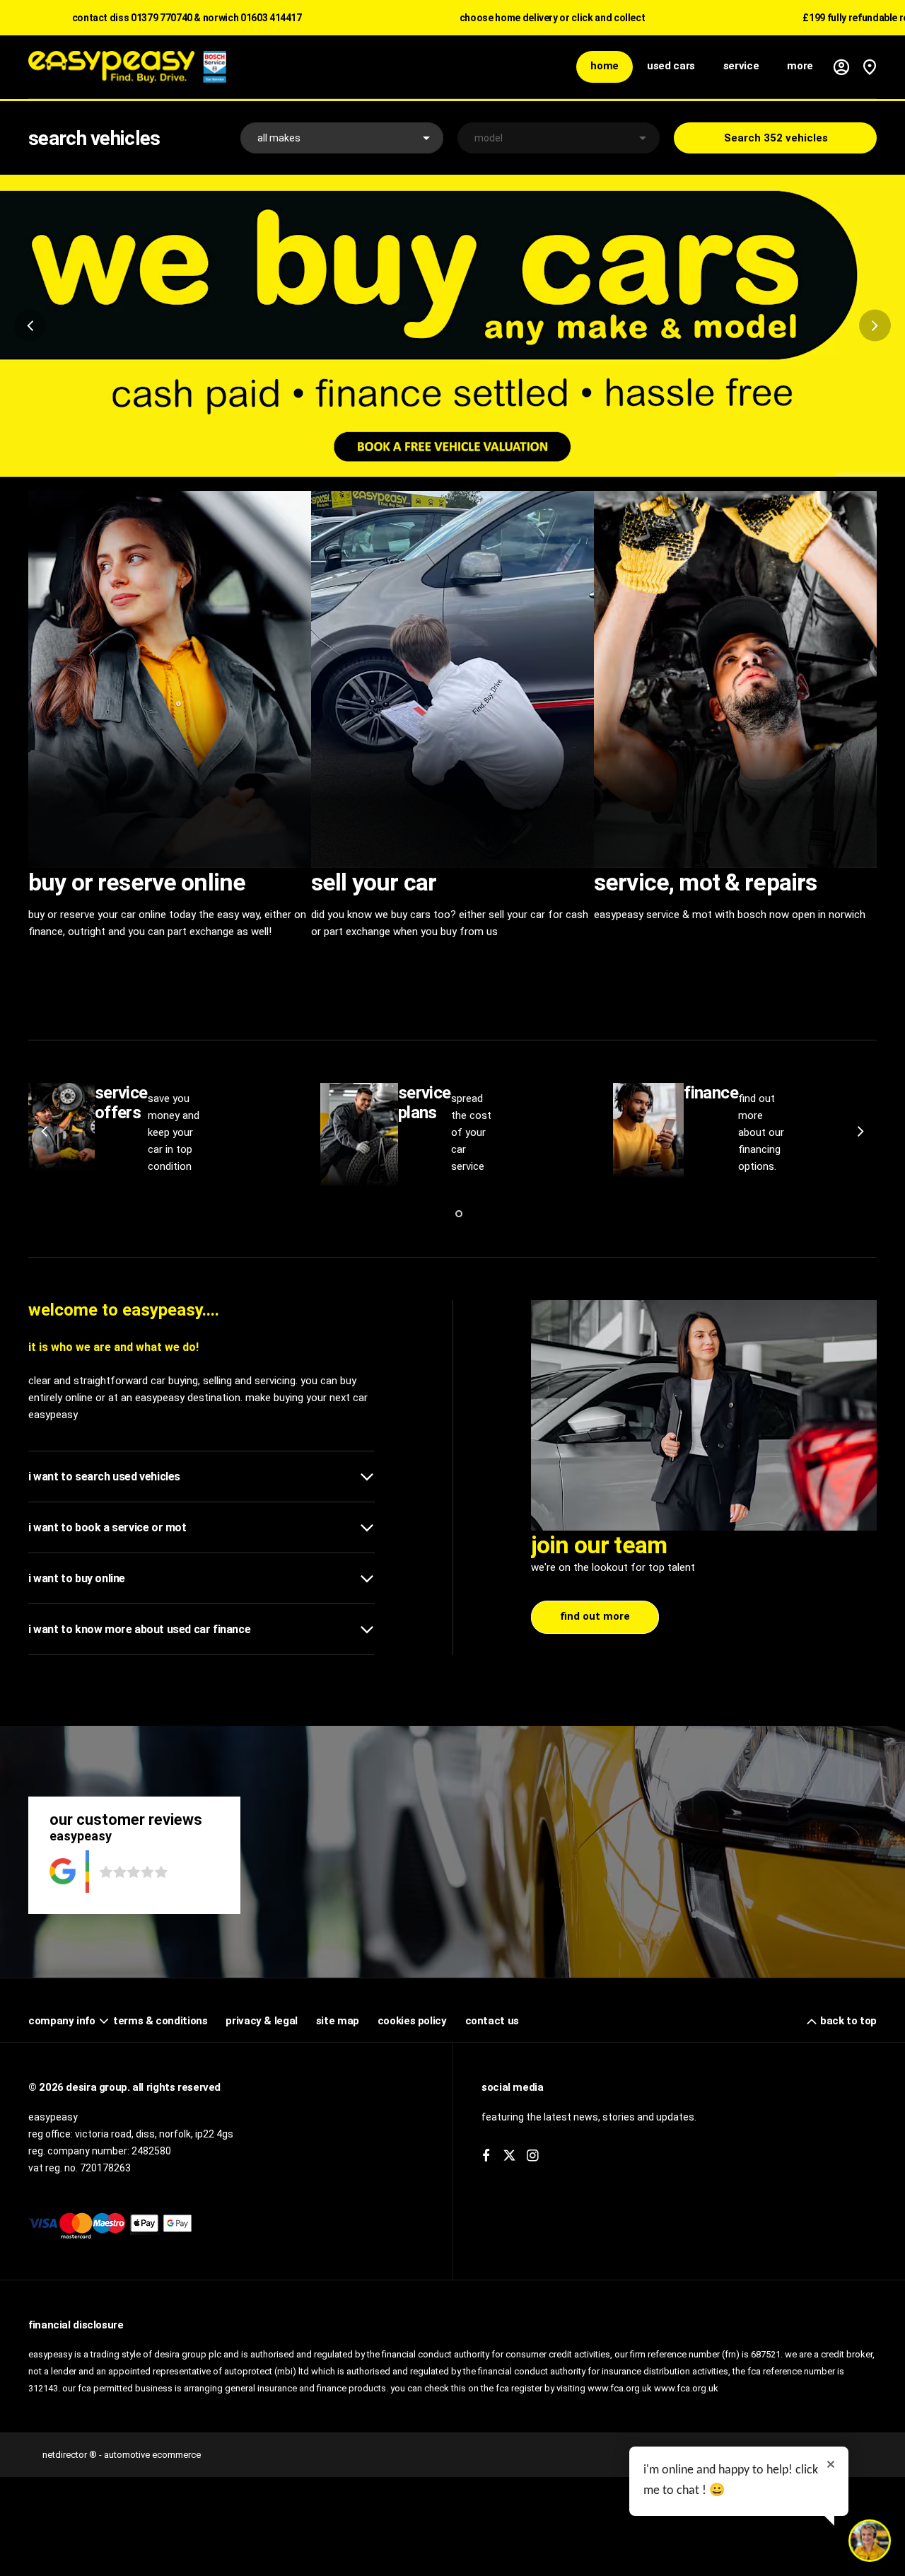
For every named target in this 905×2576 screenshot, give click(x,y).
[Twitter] (509, 2156)
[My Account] (841, 67)
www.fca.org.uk (686, 2388)
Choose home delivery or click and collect (553, 18)
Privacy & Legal (261, 2021)
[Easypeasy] (127, 66)
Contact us (492, 2021)
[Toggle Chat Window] (870, 2541)
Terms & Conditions (160, 2021)
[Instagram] (533, 2156)
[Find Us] (870, 67)
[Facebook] (486, 2156)
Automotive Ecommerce (152, 2455)
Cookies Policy (412, 2021)
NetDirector (66, 2455)
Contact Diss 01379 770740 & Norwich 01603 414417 (187, 18)
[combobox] (342, 138)
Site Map (338, 2021)
